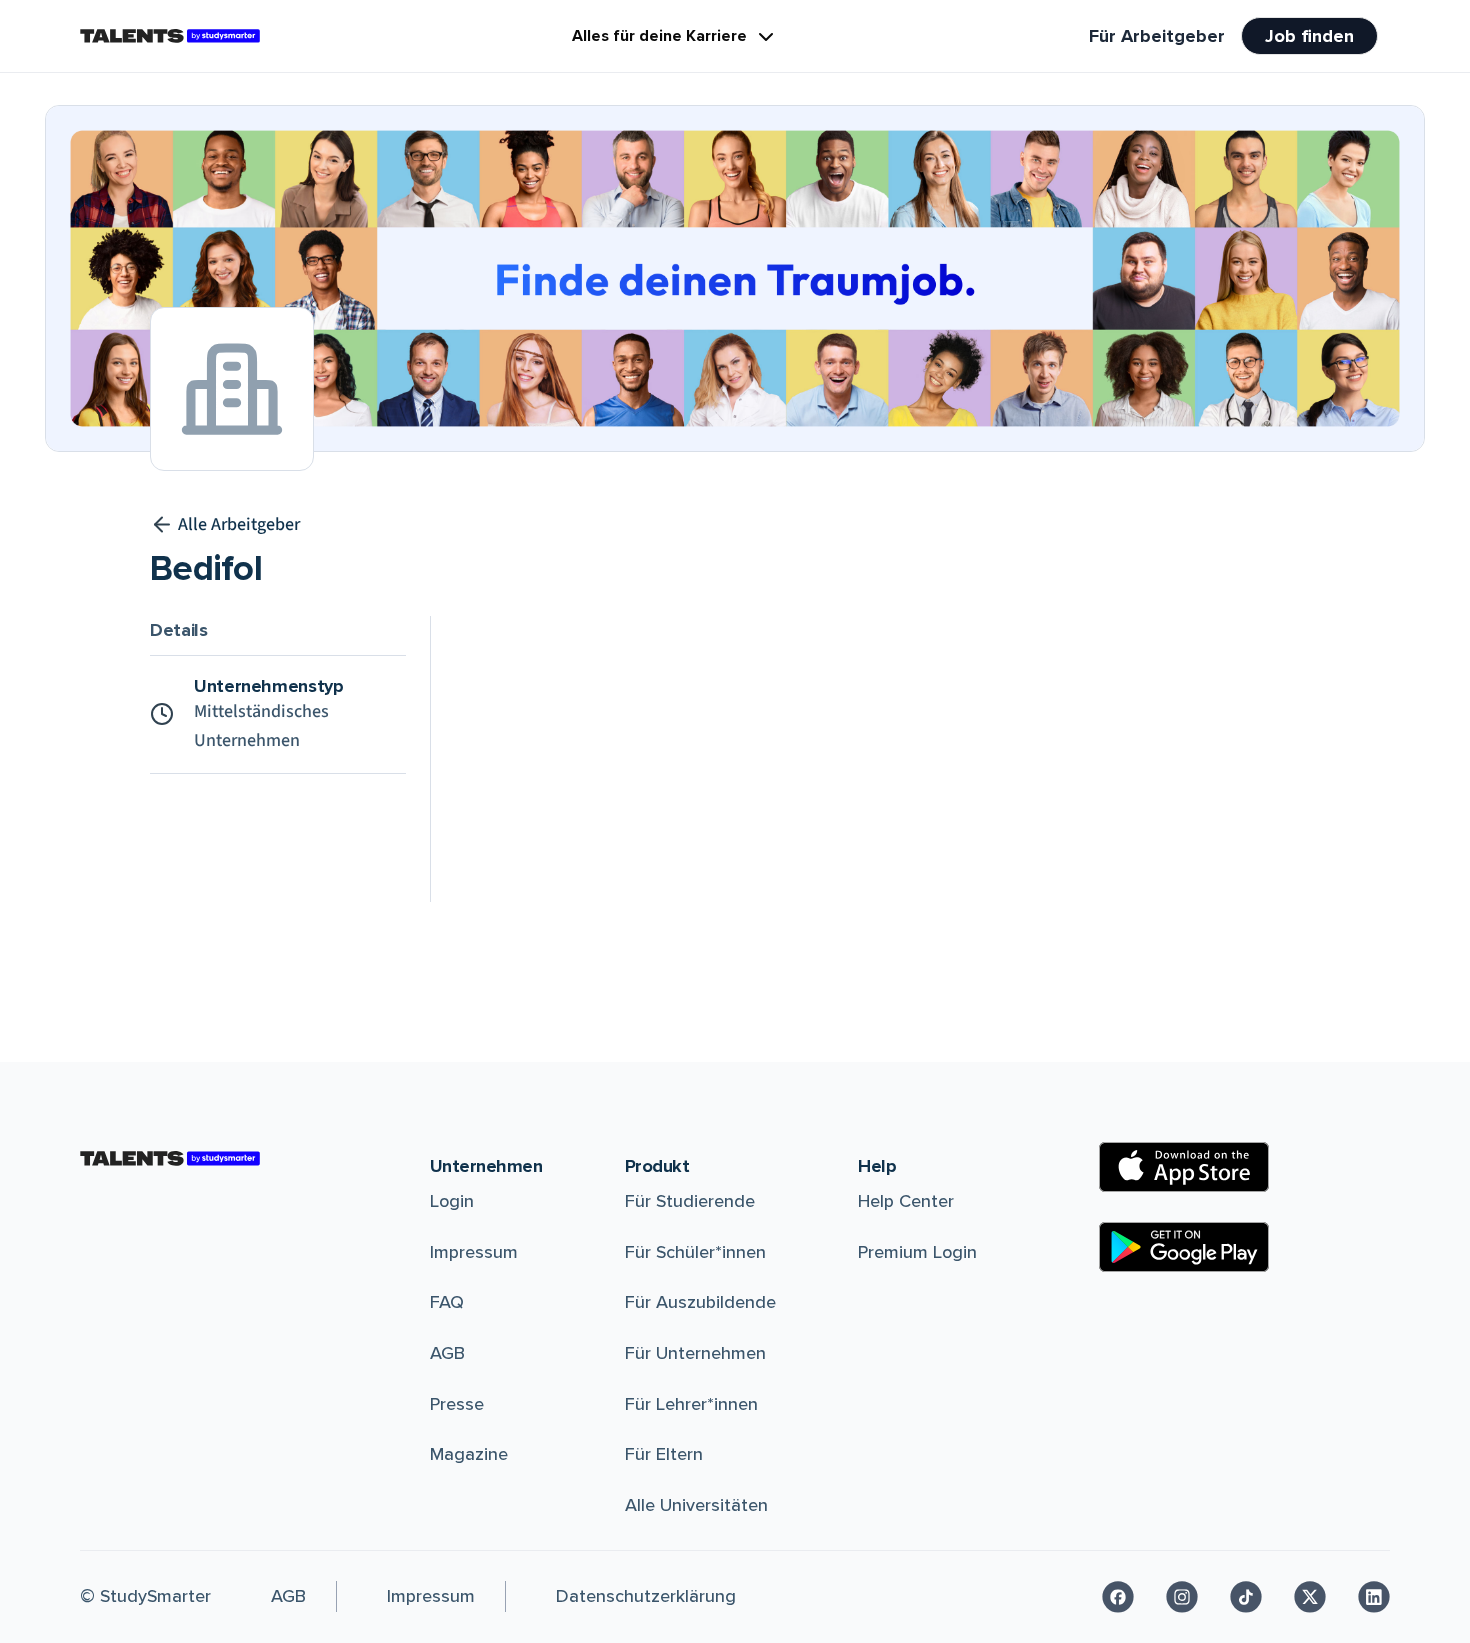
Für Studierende (690, 1201)
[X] (1310, 1597)
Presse (457, 1404)
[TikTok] (1246, 1597)
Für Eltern (664, 1454)
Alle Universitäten (696, 1505)
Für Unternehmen (695, 1353)
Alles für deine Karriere (659, 36)
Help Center (906, 1201)
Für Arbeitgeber (1157, 36)
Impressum (474, 1252)
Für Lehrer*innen (691, 1404)
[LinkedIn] (1374, 1597)
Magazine (469, 1454)
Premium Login (917, 1252)
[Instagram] (1182, 1597)
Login (452, 1201)
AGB (447, 1353)
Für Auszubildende (700, 1302)
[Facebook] (1118, 1597)
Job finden (1309, 36)
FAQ (447, 1302)
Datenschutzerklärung (646, 1596)
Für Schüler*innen (695, 1252)
